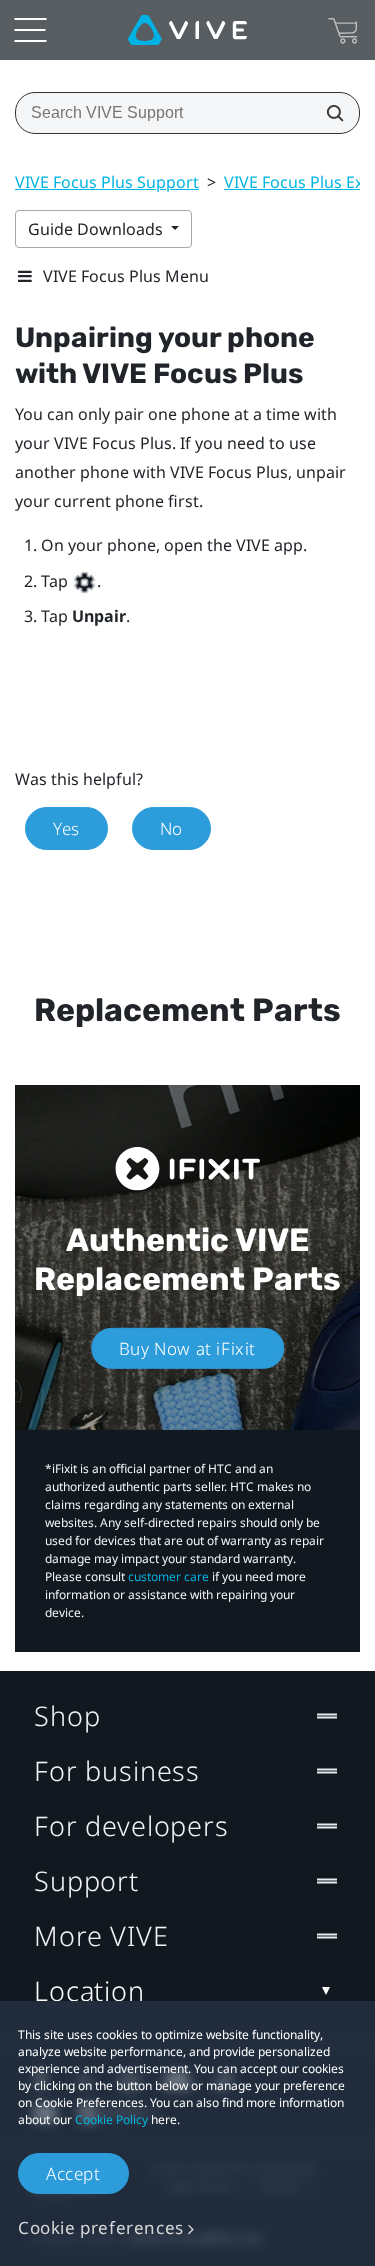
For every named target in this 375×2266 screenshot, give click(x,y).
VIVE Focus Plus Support (107, 182)
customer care (168, 1576)
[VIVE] (187, 30)
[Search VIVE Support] (329, 113)
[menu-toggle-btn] (30, 30)
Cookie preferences (101, 2227)
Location (89, 1990)
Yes (66, 828)
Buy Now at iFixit (187, 1348)
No (171, 828)
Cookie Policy (111, 2119)
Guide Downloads (97, 229)
